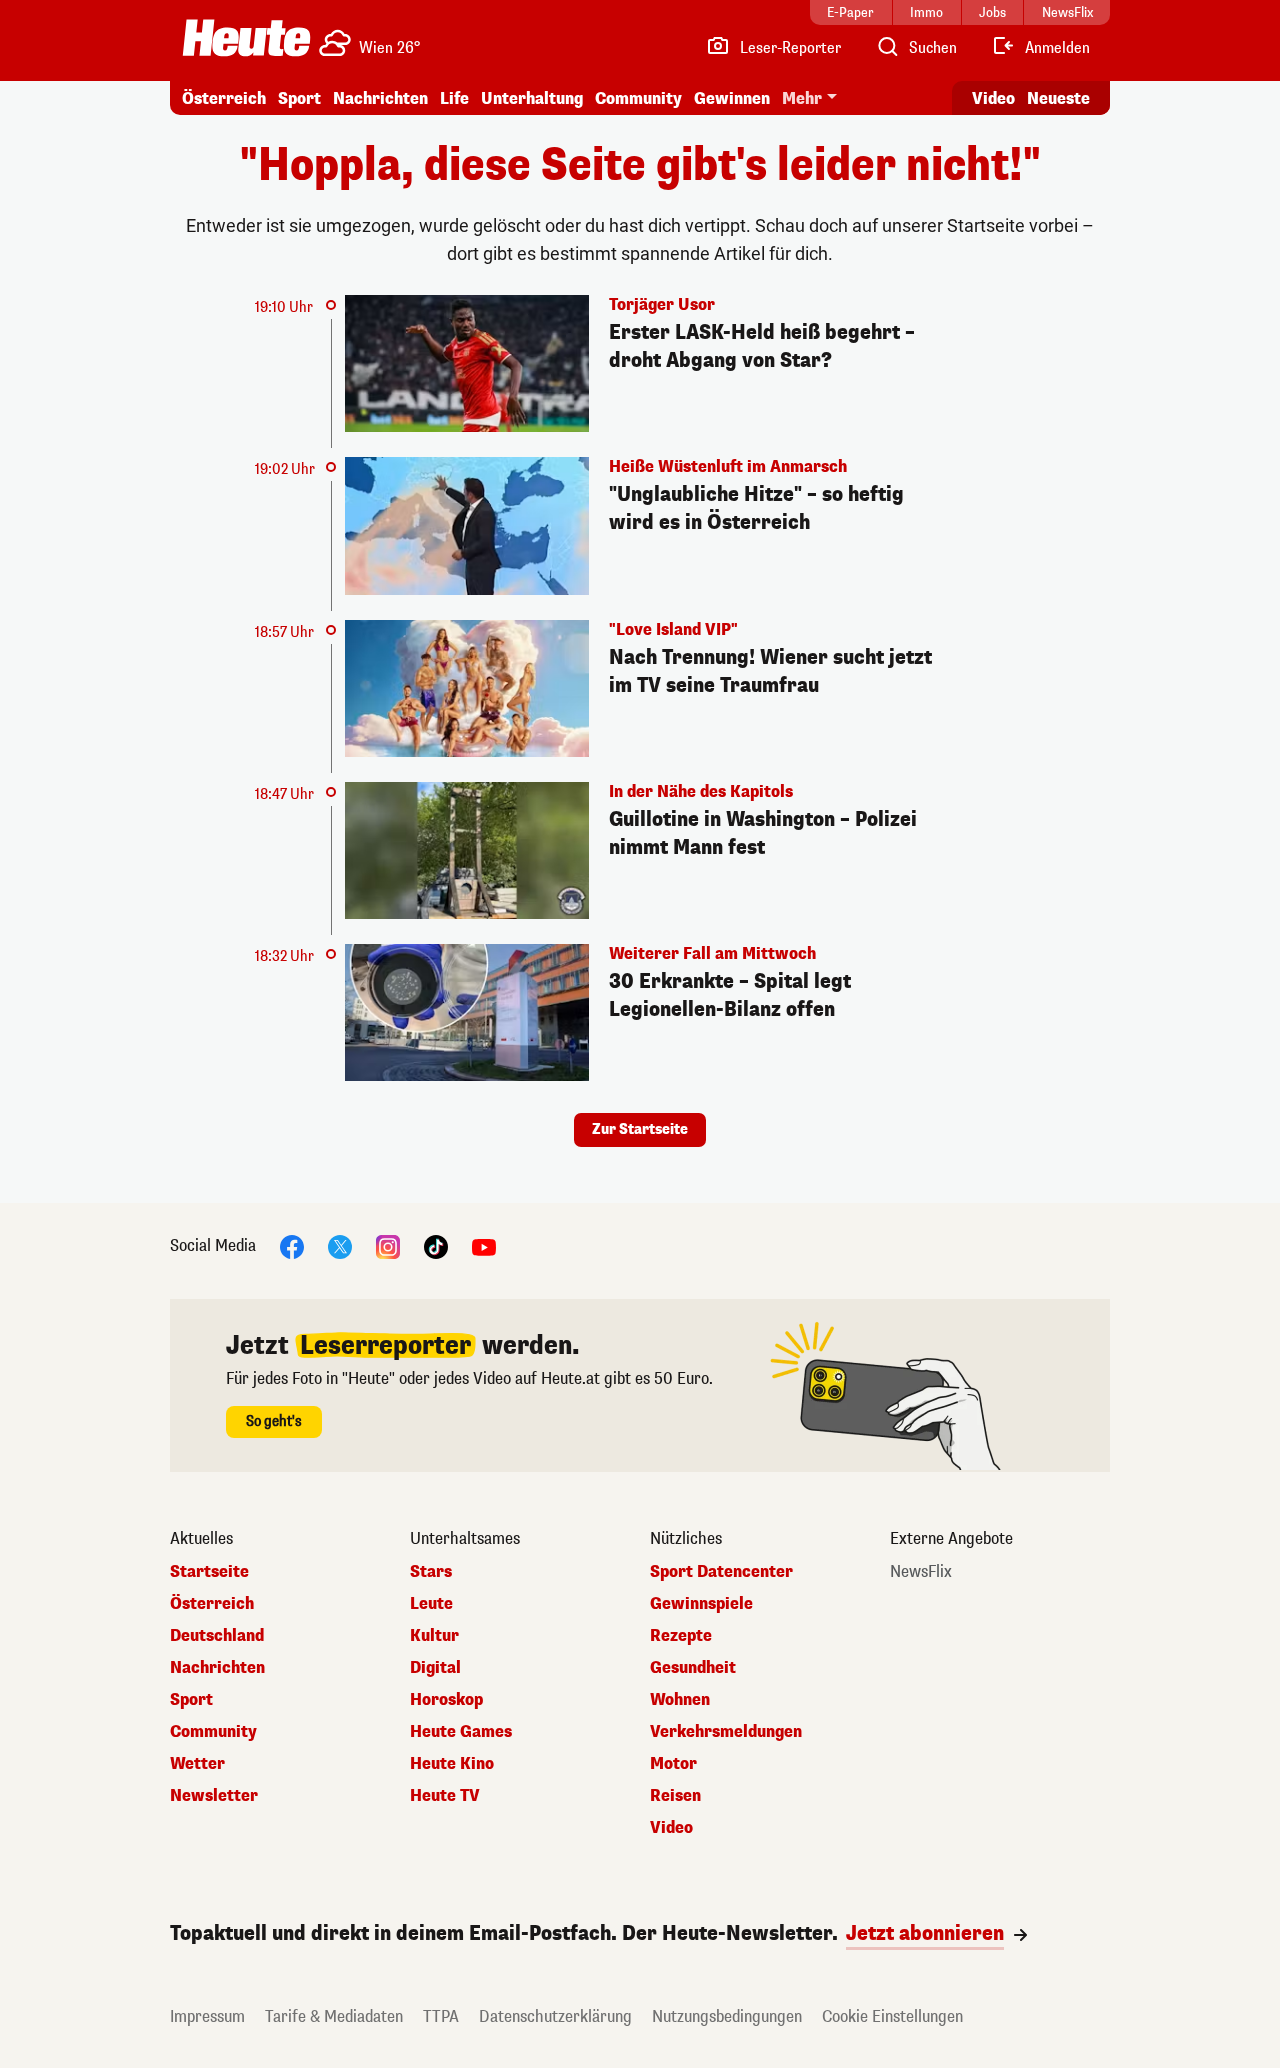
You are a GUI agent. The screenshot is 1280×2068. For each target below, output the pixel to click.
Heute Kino (452, 1764)
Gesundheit (693, 1668)
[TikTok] (436, 1246)
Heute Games (461, 1732)
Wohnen (680, 1700)
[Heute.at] (246, 38)
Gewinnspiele (701, 1604)
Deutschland (217, 1636)
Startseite (209, 1572)
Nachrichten (217, 1668)
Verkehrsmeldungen (726, 1732)
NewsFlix (921, 1572)
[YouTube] (484, 1246)
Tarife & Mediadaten (334, 2016)
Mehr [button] (802, 98)
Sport (299, 98)
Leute (431, 1604)
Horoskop (446, 1700)
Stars (431, 1572)
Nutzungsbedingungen (727, 2016)
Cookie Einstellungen (892, 2016)
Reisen (675, 1796)
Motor (673, 1764)
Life (454, 98)
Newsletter (214, 1796)
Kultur (434, 1636)
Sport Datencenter (721, 1572)
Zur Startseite (640, 1129)
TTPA (441, 2016)
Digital (435, 1668)
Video (993, 98)
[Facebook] (292, 1246)
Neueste (1058, 98)
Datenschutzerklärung (555, 2016)
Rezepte (681, 1636)
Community (638, 98)
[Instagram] (388, 1246)
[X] (340, 1246)
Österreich (224, 98)
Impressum (207, 2016)
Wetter (197, 1764)
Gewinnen (732, 98)
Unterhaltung (532, 98)
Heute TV (445, 1796)
